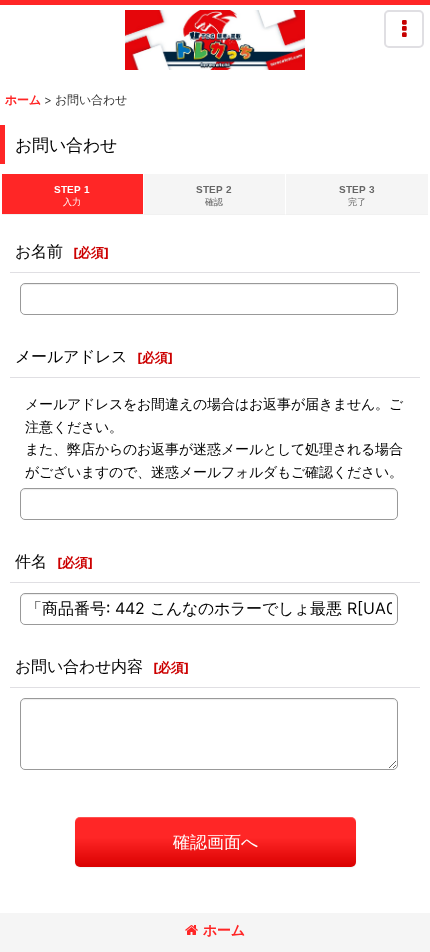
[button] (404, 29)
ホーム (224, 929)
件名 (31, 561)
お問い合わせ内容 (79, 666)
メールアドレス (71, 356)
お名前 (39, 251)
